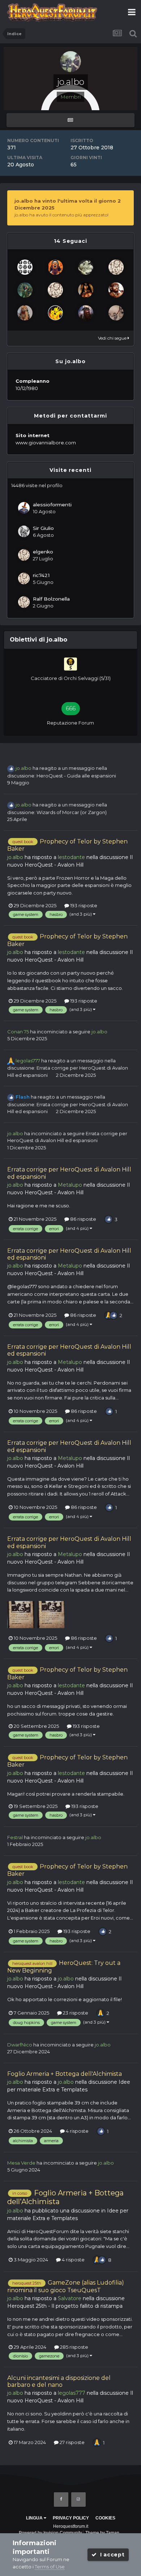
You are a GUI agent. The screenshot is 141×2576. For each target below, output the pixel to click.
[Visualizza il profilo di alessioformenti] (24, 508)
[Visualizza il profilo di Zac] (25, 290)
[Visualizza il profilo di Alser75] (86, 290)
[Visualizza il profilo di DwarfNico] (86, 313)
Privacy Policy (71, 2518)
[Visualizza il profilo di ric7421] (24, 578)
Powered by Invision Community (50, 2533)
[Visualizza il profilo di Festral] (116, 313)
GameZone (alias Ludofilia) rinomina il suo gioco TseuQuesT (66, 2286)
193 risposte (83, 905)
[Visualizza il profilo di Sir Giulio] (24, 531)
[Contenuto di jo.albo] (70, 120)
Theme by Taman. (103, 2533)
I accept (110, 2555)
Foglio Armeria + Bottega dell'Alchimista (65, 2074)
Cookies (105, 2518)
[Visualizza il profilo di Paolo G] (25, 313)
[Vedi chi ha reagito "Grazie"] (108, 1315)
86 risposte (83, 1219)
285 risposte (74, 2347)
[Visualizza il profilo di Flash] (55, 267)
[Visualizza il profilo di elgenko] (24, 555)
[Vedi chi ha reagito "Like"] (108, 1219)
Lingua (35, 2518)
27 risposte (72, 2442)
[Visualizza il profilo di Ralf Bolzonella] (24, 602)
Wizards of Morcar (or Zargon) (72, 812)
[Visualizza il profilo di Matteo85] (55, 290)
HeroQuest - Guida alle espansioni (76, 776)
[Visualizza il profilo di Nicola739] (116, 267)
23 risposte (75, 2013)
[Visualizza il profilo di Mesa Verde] (55, 313)
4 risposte (77, 2131)
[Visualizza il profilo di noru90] (116, 290)
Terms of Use (50, 2567)
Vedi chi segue (113, 338)
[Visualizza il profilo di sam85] (25, 267)
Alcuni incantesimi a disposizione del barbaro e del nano (59, 2381)
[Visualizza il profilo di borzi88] (86, 267)
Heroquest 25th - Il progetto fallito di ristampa (65, 2306)
